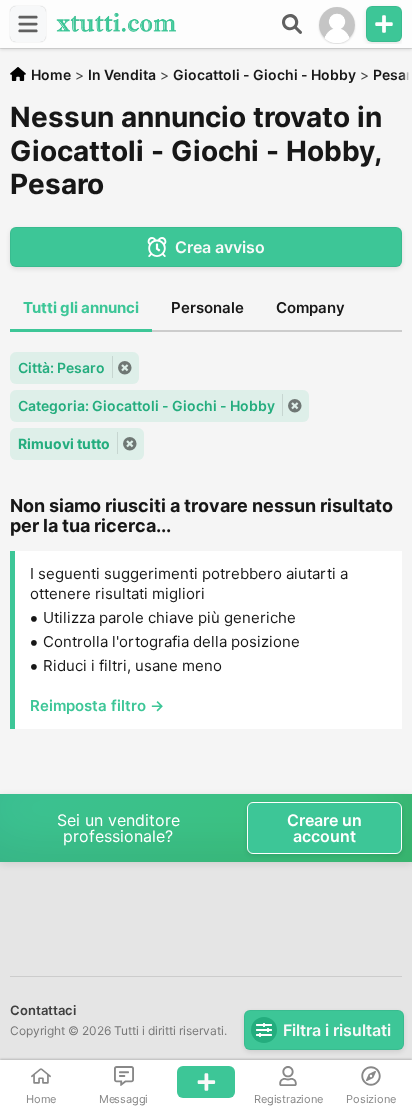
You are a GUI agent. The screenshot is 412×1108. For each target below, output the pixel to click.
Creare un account (324, 828)
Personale (207, 307)
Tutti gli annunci (81, 307)
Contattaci (43, 1010)
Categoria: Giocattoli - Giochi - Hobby (146, 405)
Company (310, 307)
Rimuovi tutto (64, 443)
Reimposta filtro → (97, 705)
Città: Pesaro (61, 367)
